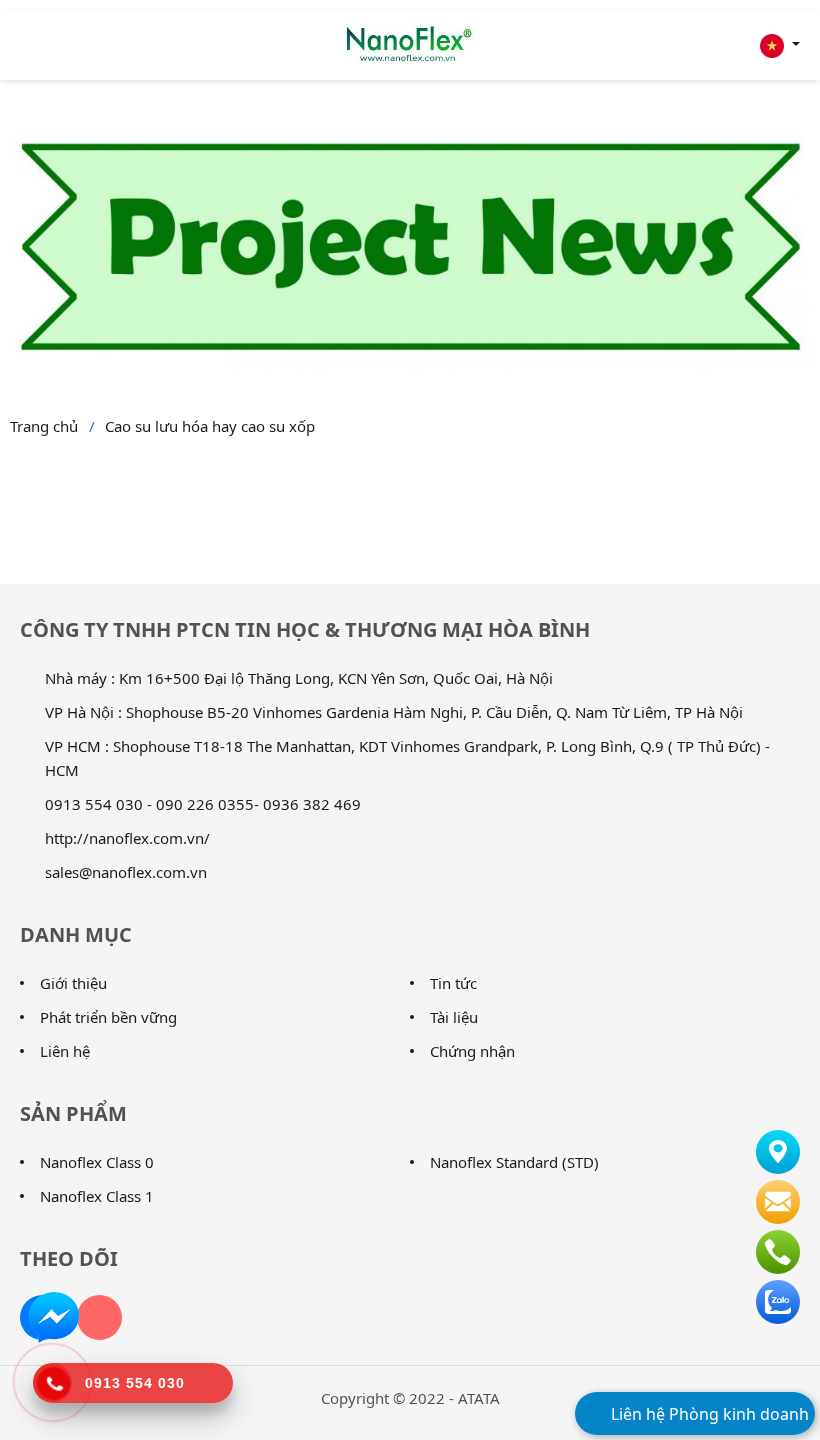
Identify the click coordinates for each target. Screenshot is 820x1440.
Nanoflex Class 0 (97, 1162)
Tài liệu (454, 1017)
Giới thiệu (73, 983)
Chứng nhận (472, 1051)
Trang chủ (44, 426)
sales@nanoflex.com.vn (126, 872)
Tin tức (453, 983)
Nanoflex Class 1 (97, 1196)
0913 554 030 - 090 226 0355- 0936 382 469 (203, 804)
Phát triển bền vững (108, 1017)
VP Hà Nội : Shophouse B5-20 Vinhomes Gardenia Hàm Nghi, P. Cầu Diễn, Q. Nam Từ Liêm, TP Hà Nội (394, 712)
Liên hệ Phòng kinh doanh (708, 1414)
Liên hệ (65, 1051)
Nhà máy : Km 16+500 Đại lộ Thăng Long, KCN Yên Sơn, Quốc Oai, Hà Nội (299, 678)
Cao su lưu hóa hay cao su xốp (210, 426)
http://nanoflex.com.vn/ (127, 838)
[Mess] (54, 1316)
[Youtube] (99, 1317)
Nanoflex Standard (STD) (514, 1162)
